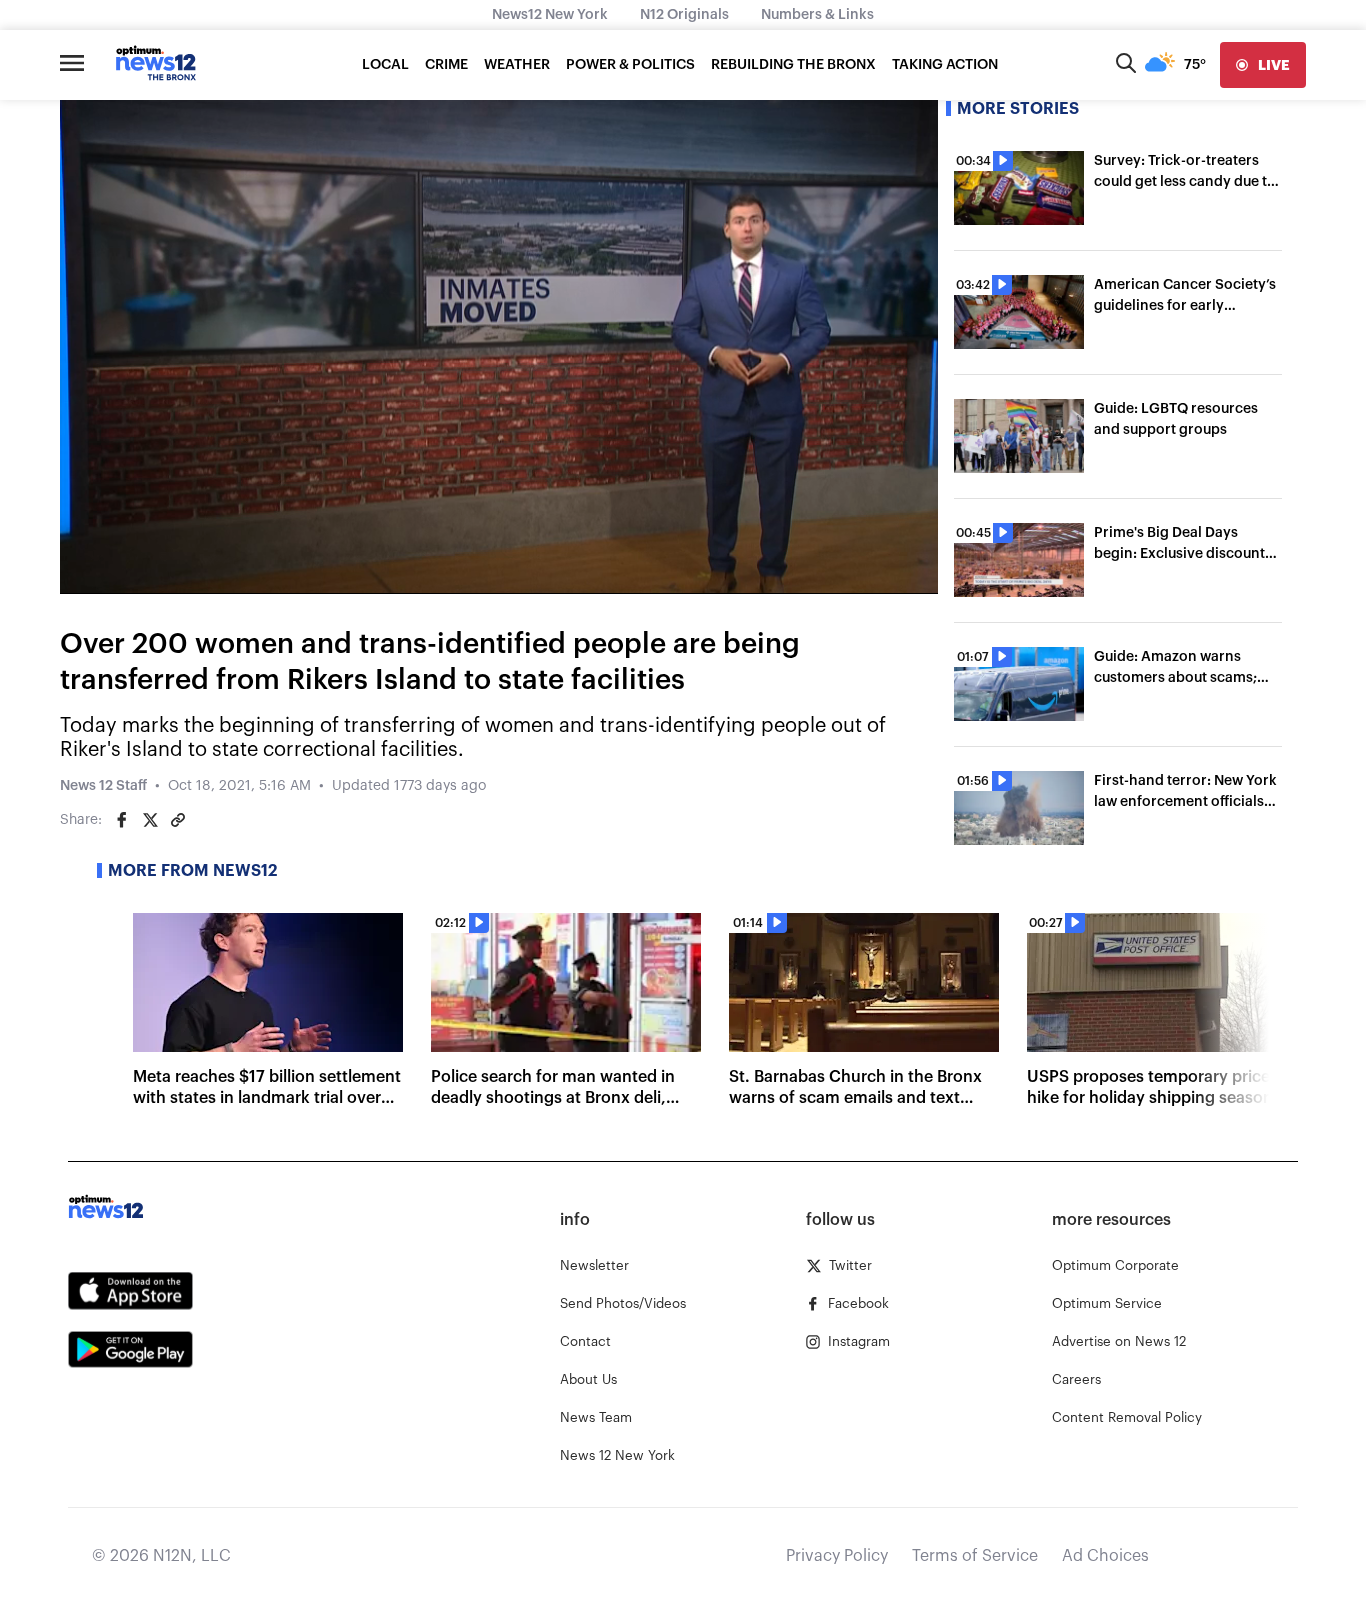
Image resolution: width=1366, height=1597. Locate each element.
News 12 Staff (103, 786)
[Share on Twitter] (150, 820)
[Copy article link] (178, 820)
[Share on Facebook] (122, 820)
